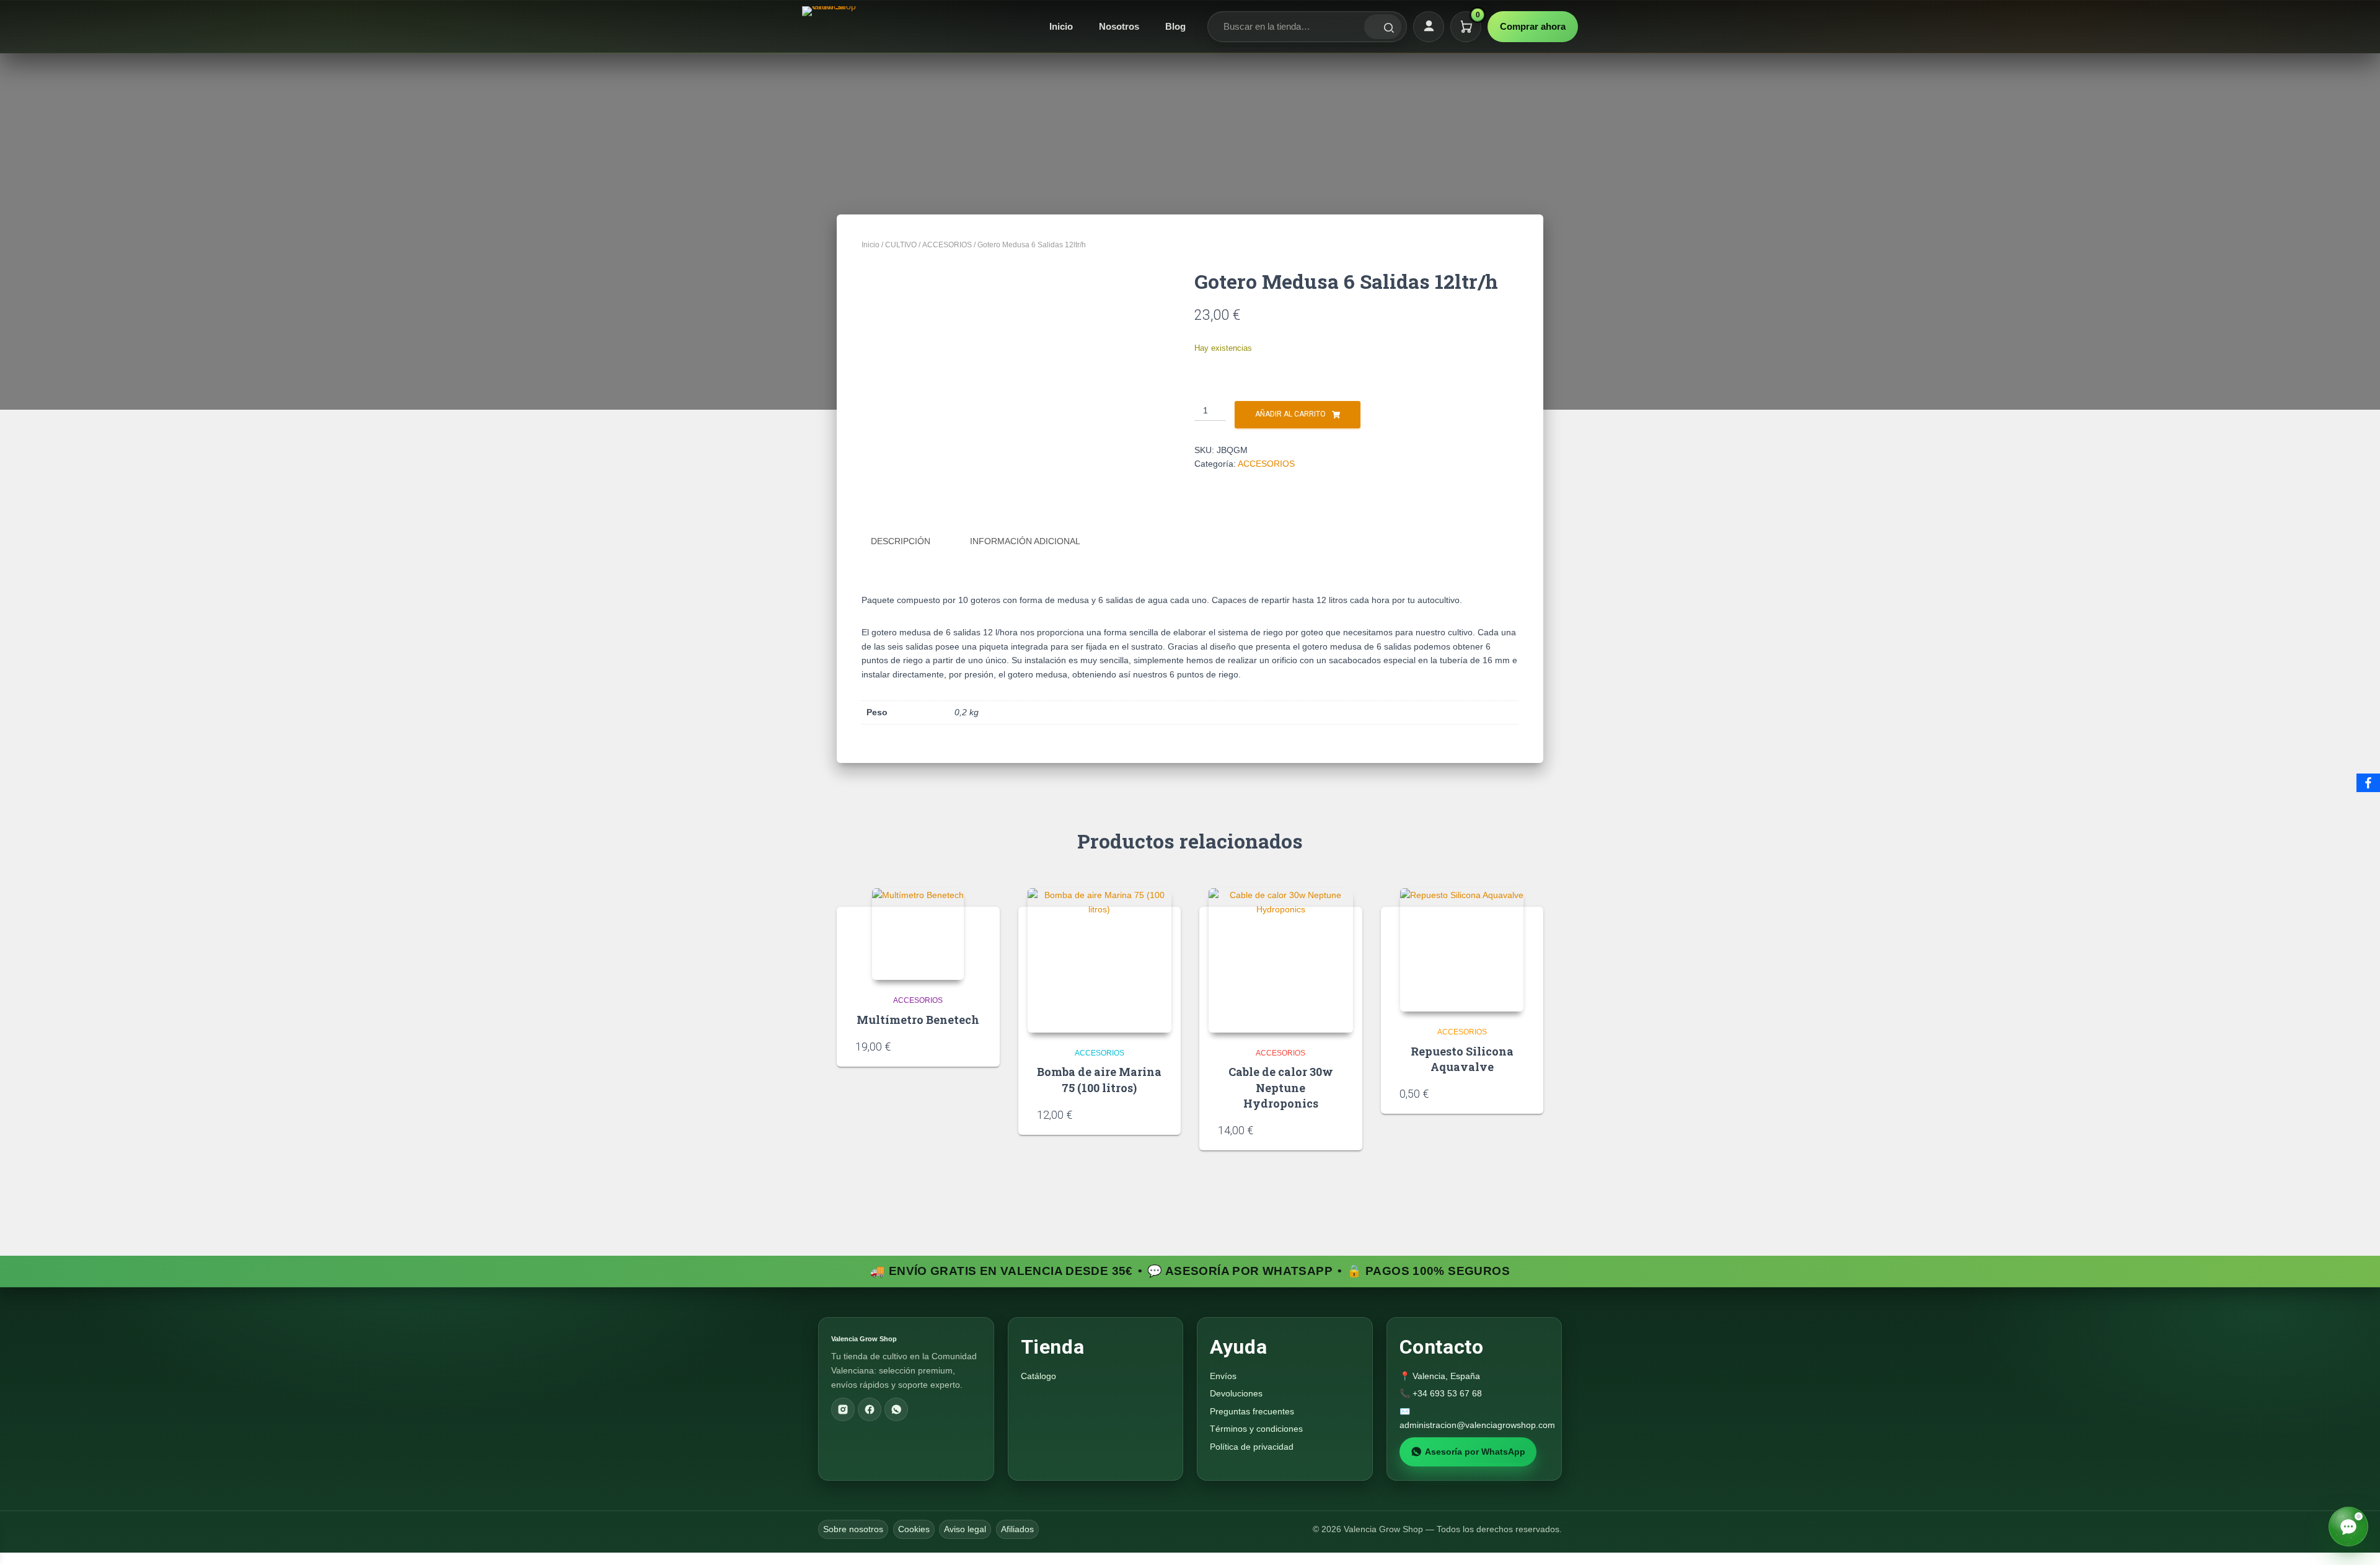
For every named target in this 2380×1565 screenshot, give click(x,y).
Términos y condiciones (1256, 1429)
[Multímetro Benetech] (918, 934)
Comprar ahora (1533, 26)
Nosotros (1119, 26)
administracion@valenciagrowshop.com (1477, 1425)
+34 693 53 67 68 (1447, 1393)
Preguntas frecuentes (1252, 1411)
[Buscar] (1383, 27)
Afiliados (1017, 1529)
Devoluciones (1236, 1393)
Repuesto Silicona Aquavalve (1462, 1059)
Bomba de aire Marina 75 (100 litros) (1099, 1079)
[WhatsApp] (896, 1409)
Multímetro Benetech (918, 1020)
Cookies (914, 1529)
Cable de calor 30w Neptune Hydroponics (1281, 1087)
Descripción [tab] (901, 541)
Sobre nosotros (853, 1529)
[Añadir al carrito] (977, 1046)
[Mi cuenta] (1429, 27)
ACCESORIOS (947, 245)
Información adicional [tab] (1025, 541)
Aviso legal (965, 1529)
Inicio (1061, 26)
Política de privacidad (1252, 1447)
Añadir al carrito (1290, 414)
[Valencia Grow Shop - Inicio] (831, 27)
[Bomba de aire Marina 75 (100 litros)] (1100, 960)
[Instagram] (843, 1409)
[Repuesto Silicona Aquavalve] (1462, 950)
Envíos (1223, 1376)
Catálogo (1038, 1376)
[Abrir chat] (2348, 1527)
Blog (1175, 26)
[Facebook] (870, 1409)
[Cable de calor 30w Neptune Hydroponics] (1281, 960)
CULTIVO (901, 245)
